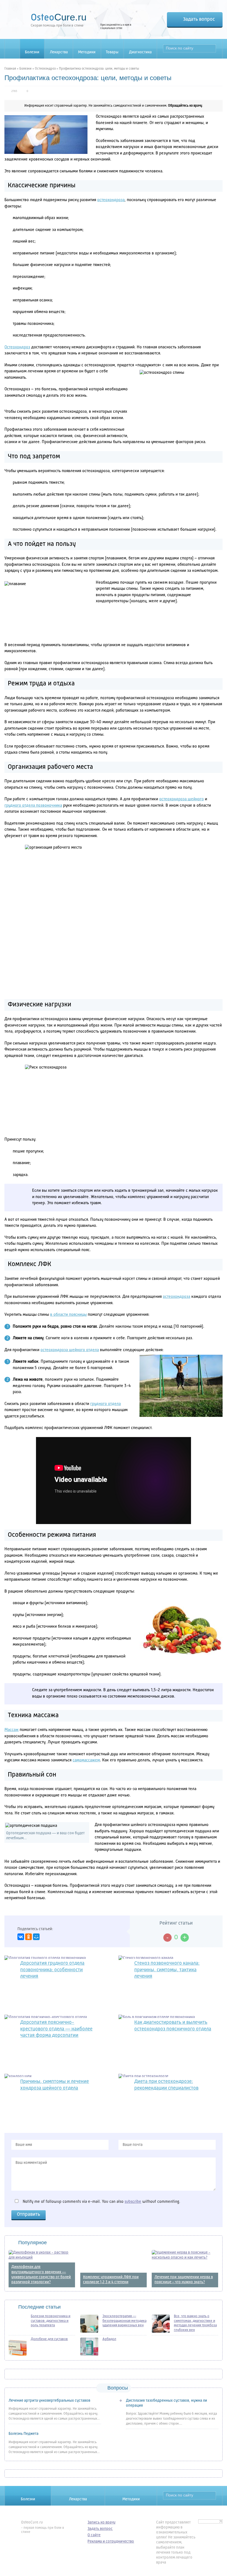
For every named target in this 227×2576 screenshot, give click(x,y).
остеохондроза (111, 200)
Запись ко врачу (101, 2522)
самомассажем (86, 1760)
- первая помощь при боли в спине (42, 2527)
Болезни (32, 52)
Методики (87, 52)
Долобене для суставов (49, 2339)
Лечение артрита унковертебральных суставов (49, 2401)
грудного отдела (105, 1404)
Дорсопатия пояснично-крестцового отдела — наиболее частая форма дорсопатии (56, 2029)
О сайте (94, 2535)
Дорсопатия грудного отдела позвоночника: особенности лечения (52, 1970)
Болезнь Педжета (24, 2434)
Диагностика (140, 52)
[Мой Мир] (36, 1937)
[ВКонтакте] (21, 1937)
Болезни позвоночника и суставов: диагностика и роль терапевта (51, 2321)
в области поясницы (68, 1315)
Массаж (11, 1730)
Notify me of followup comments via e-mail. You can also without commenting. (101, 2202)
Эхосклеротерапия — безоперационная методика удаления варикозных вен (124, 2321)
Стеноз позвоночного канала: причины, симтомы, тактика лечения (167, 1970)
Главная (10, 69)
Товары (112, 52)
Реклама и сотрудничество (111, 2541)
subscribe (133, 2202)
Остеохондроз (45, 69)
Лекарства (59, 52)
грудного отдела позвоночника (33, 806)
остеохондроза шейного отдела (70, 1350)
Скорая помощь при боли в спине (59, 19)
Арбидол (109, 2339)
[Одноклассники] (29, 1937)
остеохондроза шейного (181, 799)
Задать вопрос (199, 19)
